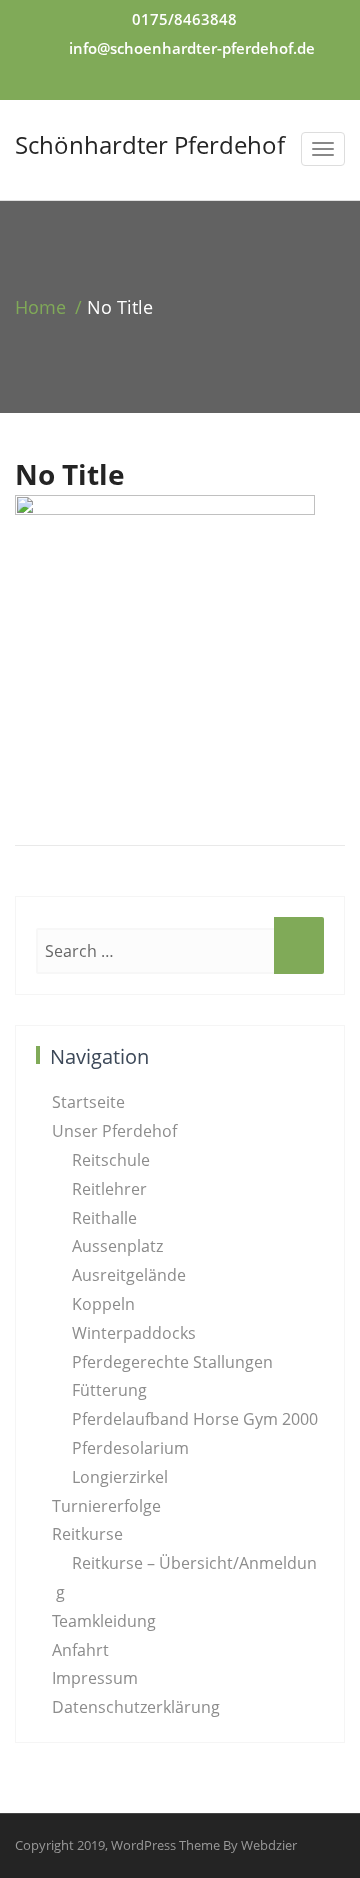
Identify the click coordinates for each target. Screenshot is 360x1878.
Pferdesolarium (130, 1448)
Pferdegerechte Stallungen (172, 1362)
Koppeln (103, 1304)
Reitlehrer (109, 1189)
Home (40, 307)
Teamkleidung (104, 1621)
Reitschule (111, 1160)
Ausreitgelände (129, 1275)
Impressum (95, 1678)
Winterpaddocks (134, 1333)
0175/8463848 (184, 19)
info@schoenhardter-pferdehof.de (192, 48)
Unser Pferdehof (114, 1131)
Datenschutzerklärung (136, 1707)
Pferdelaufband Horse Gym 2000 (195, 1419)
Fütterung (109, 1390)
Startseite (88, 1102)
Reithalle (104, 1218)
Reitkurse (87, 1534)
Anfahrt (80, 1650)
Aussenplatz (117, 1246)
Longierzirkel (120, 1477)
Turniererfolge (106, 1506)
